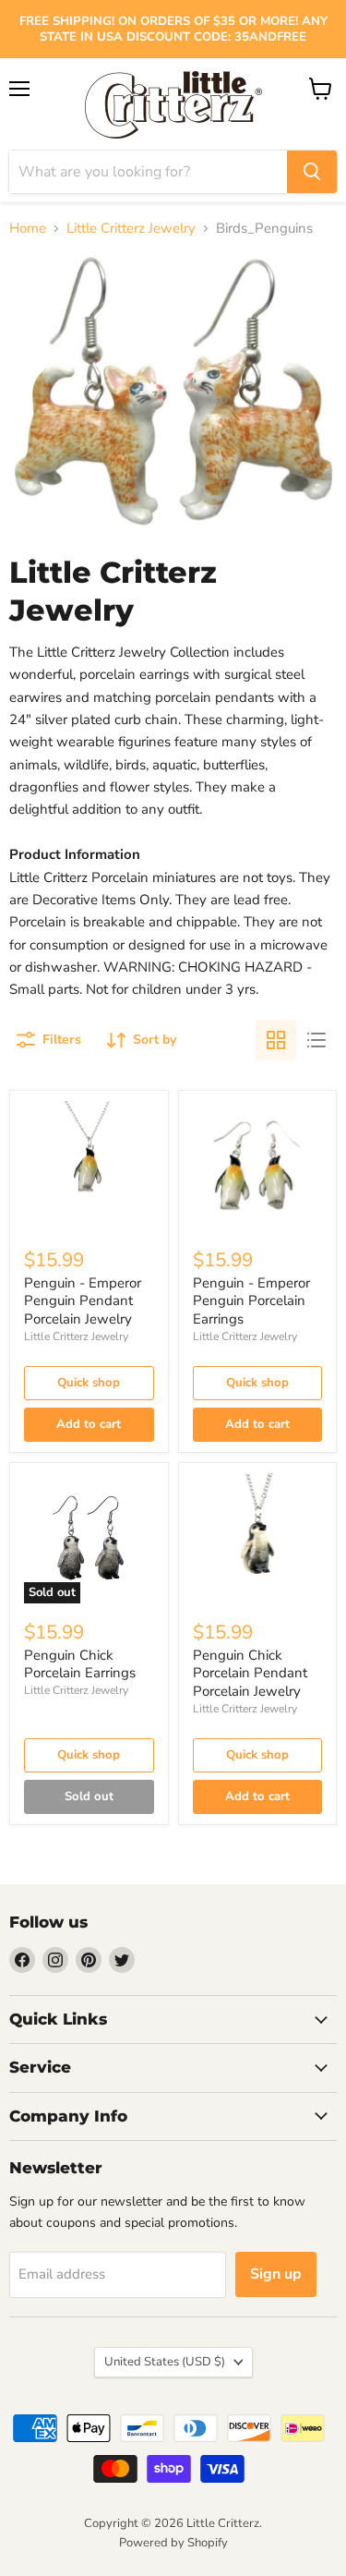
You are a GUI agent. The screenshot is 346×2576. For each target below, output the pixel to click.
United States (165, 2362)
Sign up (276, 2274)
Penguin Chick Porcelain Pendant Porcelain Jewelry (250, 1673)
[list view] (316, 1040)
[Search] (312, 172)
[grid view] (276, 1040)
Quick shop (89, 1383)
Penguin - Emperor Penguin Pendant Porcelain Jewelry (83, 1301)
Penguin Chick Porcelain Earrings (80, 1664)
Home (28, 229)
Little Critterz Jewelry (131, 229)
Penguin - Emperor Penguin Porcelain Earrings (251, 1301)
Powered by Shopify (173, 2543)
